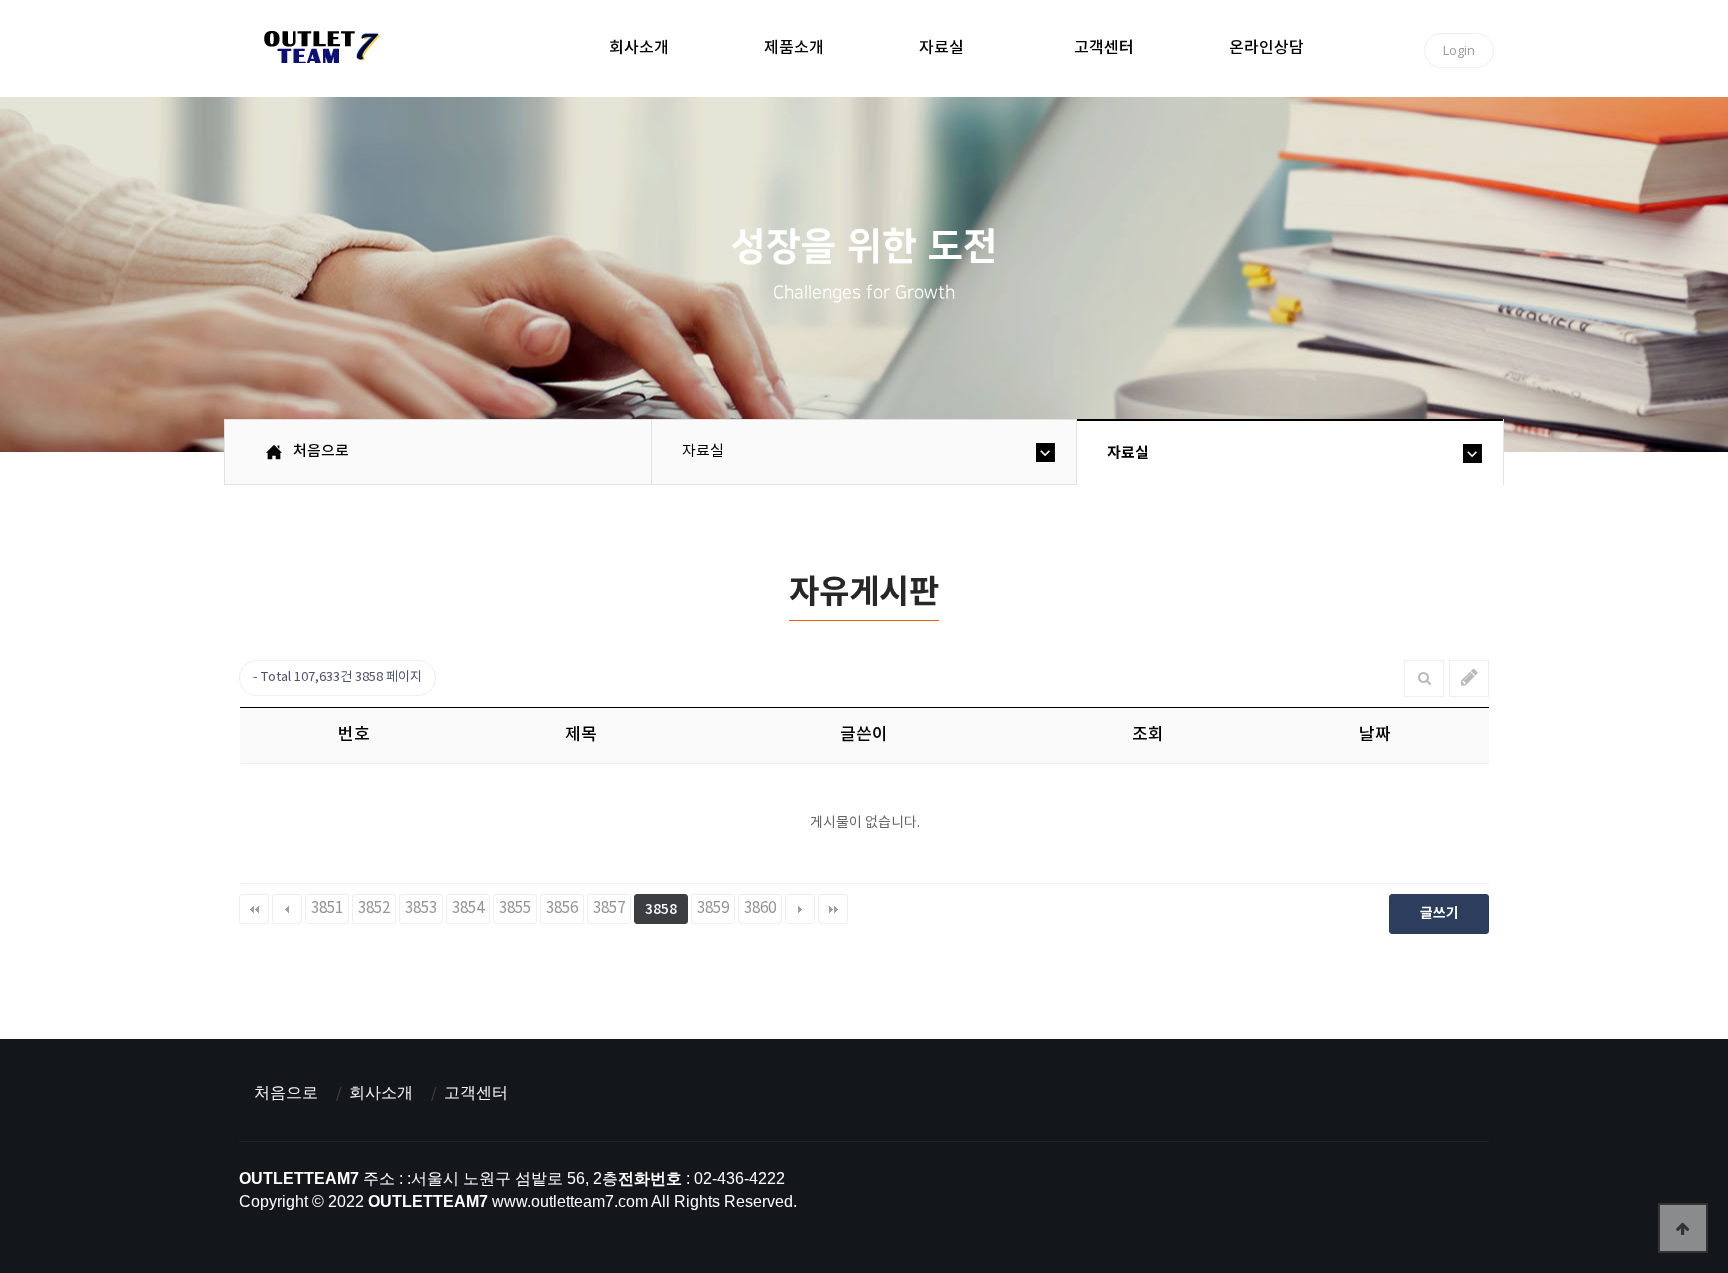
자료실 (941, 48)
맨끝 (833, 909)
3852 (374, 908)
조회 (1148, 735)
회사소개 (639, 48)
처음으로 (286, 1092)
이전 (287, 909)
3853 (421, 908)
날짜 (1375, 735)
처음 (254, 909)
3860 (760, 908)
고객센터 (1104, 48)
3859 (713, 908)
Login (1459, 50)
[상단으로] (1683, 1228)
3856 (562, 908)
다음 (800, 909)
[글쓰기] (1469, 678)
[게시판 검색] (1424, 678)
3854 (468, 908)
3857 (609, 908)
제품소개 (794, 48)
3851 (327, 908)
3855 (515, 908)
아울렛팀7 (318, 51)
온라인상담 (1266, 48)
